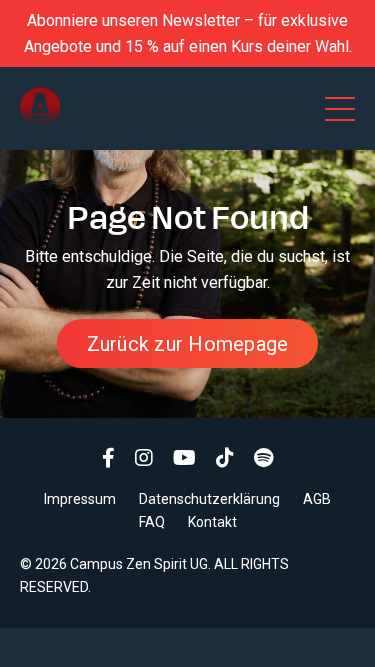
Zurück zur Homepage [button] (188, 344)
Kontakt (212, 522)
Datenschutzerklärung (209, 499)
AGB (317, 499)
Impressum (80, 499)
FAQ (152, 522)
